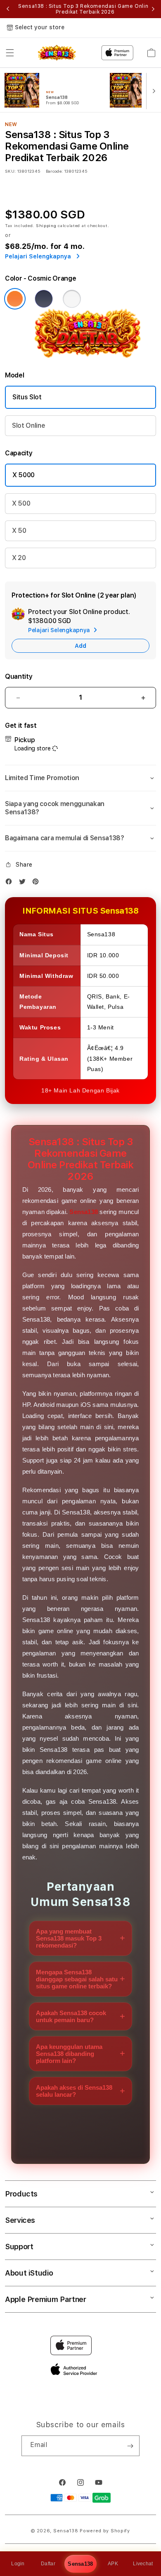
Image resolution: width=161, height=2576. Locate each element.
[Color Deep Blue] (44, 299)
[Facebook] (11, 883)
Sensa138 (80, 2564)
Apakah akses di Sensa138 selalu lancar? (74, 2091)
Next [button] (153, 9)
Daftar (48, 2564)
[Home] (57, 53)
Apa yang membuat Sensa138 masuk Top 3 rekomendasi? (69, 1938)
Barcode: (54, 171)
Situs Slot (27, 397)
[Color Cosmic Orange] (15, 299)
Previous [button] (8, 9)
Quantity (19, 676)
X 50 (19, 531)
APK (113, 2564)
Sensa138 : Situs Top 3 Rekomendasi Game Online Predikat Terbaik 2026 (85, 9)
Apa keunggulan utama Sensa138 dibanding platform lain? (69, 2054)
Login (18, 2564)
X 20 (19, 558)
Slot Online (28, 425)
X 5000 (24, 475)
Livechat (143, 2564)
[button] (10, 53)
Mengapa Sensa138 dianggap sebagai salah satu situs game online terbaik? (77, 1979)
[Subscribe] (130, 2446)
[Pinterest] (38, 883)
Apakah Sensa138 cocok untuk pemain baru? (71, 2016)
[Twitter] (24, 883)
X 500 (21, 503)
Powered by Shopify (105, 2531)
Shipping (46, 225)
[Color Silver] (72, 299)
